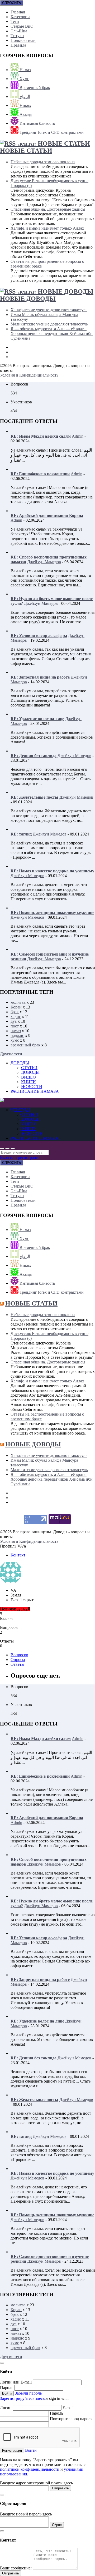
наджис (17, 1035)
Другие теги (11, 1054)
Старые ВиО (22, 26)
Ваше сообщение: (16, 2568)
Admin (78, 436)
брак (15, 1012)
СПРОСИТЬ (12, 3)
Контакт (18, 1555)
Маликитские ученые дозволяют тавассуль (49, 324)
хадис (16, 1017)
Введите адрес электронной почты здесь (36, 2483)
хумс (15, 1040)
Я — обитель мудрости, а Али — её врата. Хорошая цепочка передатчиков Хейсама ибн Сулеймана (52, 333)
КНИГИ (28, 1082)
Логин (6, 2408)
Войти (31, 2450)
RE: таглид (21, 834)
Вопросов (19, 1655)
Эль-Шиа (19, 31)
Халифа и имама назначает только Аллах (47, 228)
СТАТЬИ (29, 1068)
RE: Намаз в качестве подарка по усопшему (52, 871)
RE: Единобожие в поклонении (40, 474)
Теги (15, 21)
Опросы (18, 1660)
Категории (20, 17)
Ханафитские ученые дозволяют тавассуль (49, 310)
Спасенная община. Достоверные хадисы (48, 209)
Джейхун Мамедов (44, 562)
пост (15, 1026)
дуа (14, 1021)
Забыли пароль (28, 2393)
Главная (18, 12)
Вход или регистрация (20, 1157)
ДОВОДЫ (20, 1063)
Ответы (17, 1664)
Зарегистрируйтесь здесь (22, 2398)
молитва (18, 1002)
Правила (18, 45)
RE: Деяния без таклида (34, 756)
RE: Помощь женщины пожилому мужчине (52, 913)
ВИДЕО (28, 1077)
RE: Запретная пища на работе (40, 677)
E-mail (68, 2408)
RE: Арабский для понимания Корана (47, 515)
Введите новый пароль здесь (26, 2514)
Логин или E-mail (16, 2382)
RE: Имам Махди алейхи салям (41, 436)
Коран (16, 1007)
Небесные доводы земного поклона (43, 162)
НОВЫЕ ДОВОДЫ (28, 299)
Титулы (17, 36)
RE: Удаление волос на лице (37, 719)
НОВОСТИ (32, 1087)
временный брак (25, 1045)
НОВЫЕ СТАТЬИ (26, 151)
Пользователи (23, 40)
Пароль (7, 2388)
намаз (16, 1031)
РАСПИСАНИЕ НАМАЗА (35, 1091)
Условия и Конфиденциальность (29, 375)
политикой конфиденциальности (30, 2469)
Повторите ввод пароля (71, 2419)
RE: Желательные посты (34, 797)
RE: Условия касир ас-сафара (39, 636)
